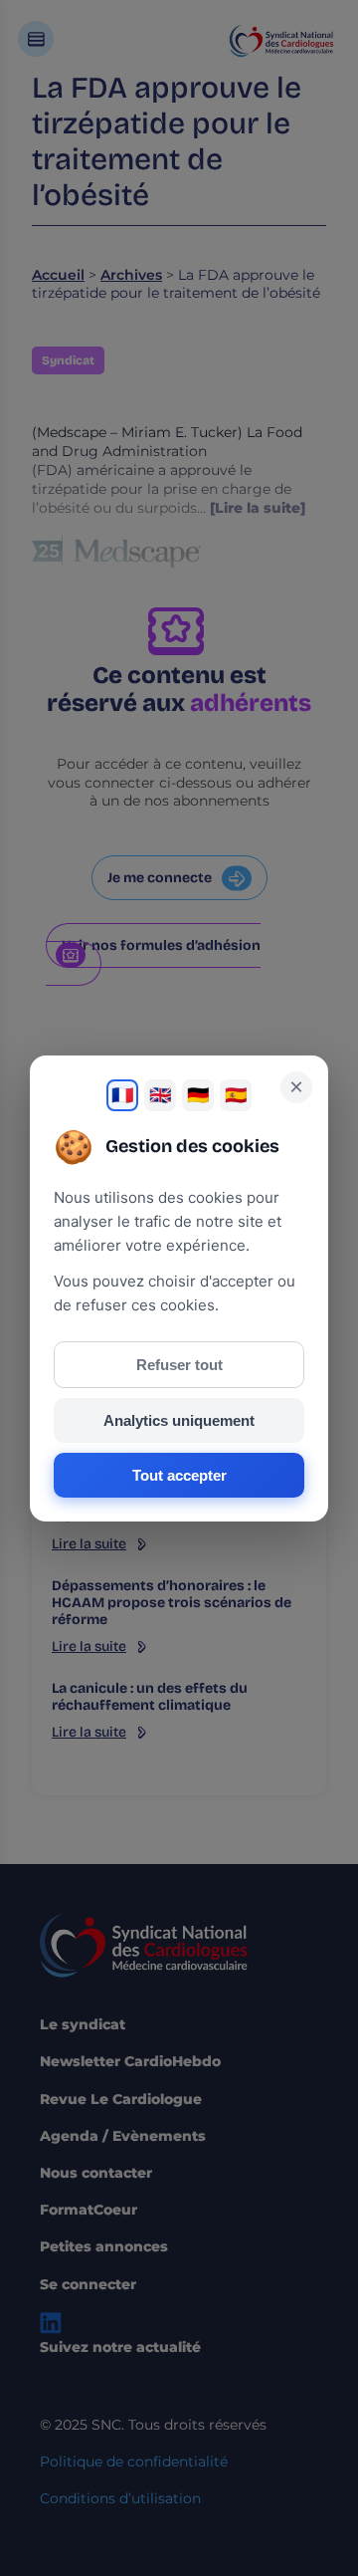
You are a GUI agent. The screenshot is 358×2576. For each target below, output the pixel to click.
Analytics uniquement (179, 1420)
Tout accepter (179, 1475)
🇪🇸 (236, 1095)
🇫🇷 (122, 1095)
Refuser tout (179, 1365)
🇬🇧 (160, 1095)
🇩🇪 (198, 1095)
